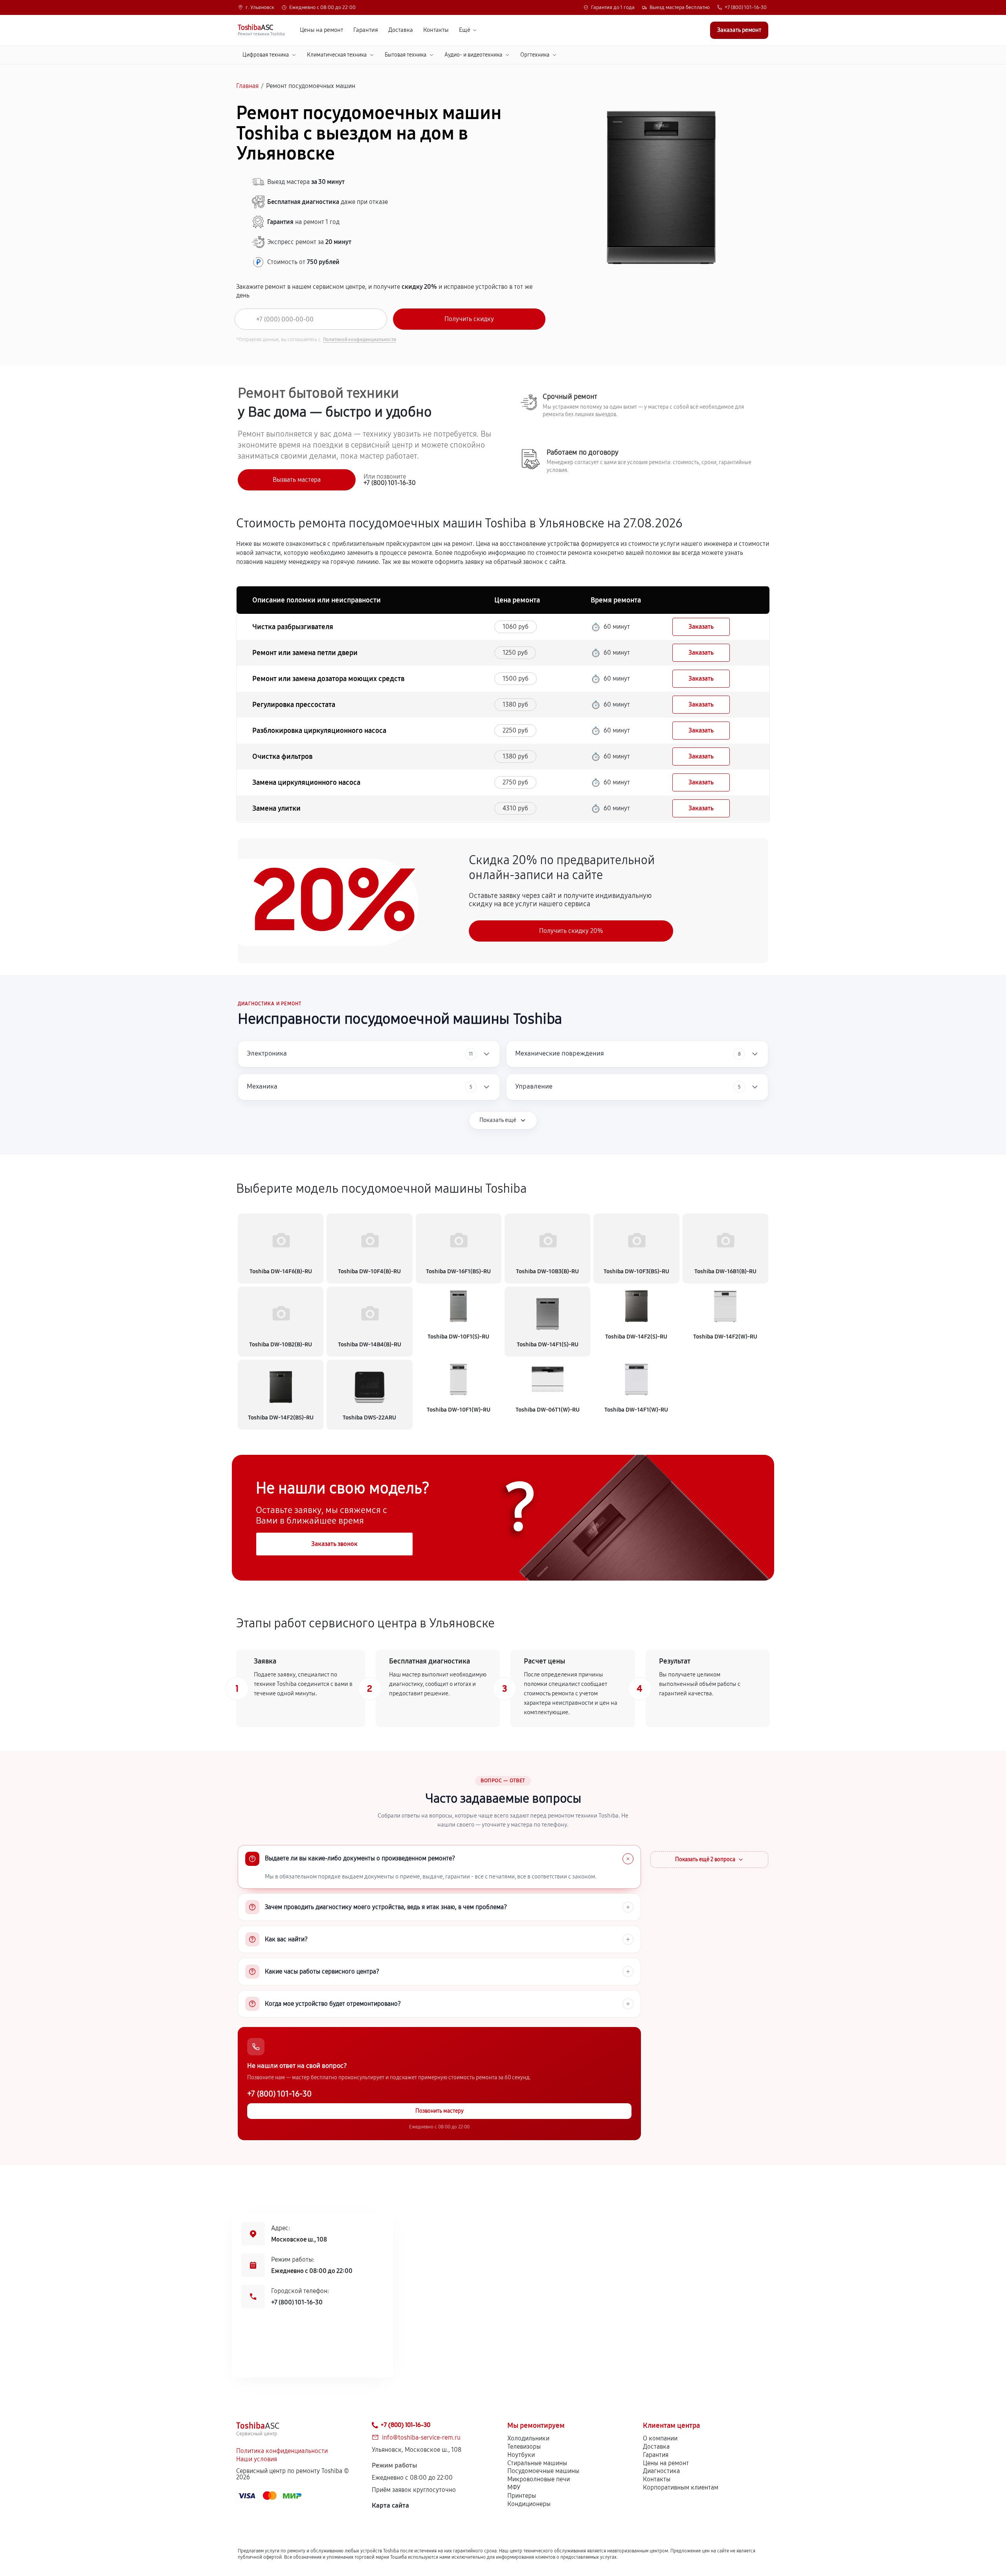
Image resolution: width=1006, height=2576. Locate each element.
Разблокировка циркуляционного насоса (319, 731)
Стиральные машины (537, 2463)
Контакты (436, 30)
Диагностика (661, 2471)
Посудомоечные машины (543, 2471)
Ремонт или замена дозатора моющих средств (328, 679)
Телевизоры (524, 2447)
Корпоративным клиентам (681, 2487)
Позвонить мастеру (440, 2111)
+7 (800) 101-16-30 (746, 8)
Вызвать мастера (297, 480)
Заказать (701, 627)
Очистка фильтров (282, 756)
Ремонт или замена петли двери (305, 653)
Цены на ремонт (321, 30)
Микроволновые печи (539, 2479)
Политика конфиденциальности (282, 2451)
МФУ (514, 2487)
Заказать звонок (334, 1544)
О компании (660, 2438)
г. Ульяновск (260, 8)
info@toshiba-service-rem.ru (421, 2437)
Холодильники (528, 2438)
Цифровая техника (266, 55)
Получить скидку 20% (571, 931)
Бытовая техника (406, 55)
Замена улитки (276, 808)
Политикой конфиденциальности (360, 340)
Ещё (465, 30)
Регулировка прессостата (294, 705)
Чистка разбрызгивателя (293, 627)
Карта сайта (390, 2505)
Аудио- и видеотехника (473, 55)
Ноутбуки (521, 2455)
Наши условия (257, 2459)
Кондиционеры (529, 2504)
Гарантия (366, 30)
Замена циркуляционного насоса (306, 782)
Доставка (401, 30)
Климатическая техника (337, 55)
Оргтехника (535, 55)
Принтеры (522, 2496)
